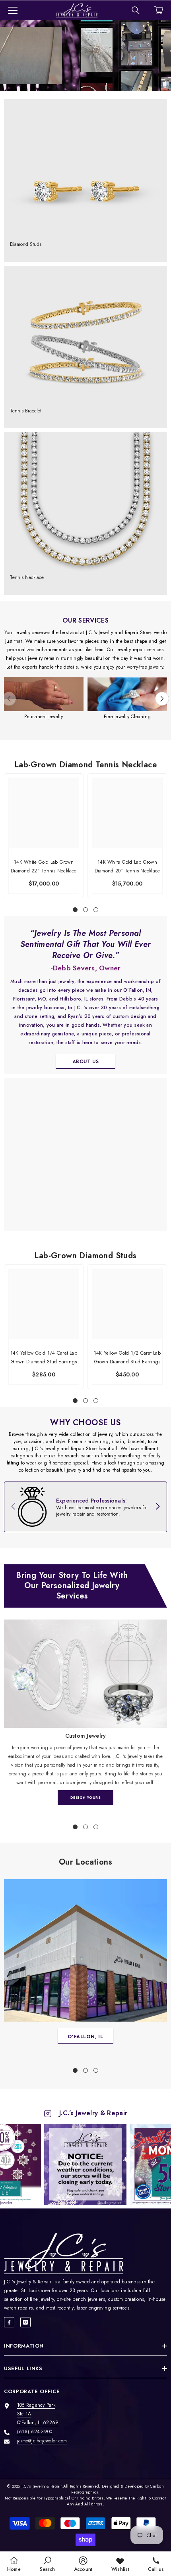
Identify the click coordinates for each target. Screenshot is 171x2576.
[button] (162, 699)
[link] (85, 1507)
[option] (44, 699)
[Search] (136, 10)
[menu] (13, 10)
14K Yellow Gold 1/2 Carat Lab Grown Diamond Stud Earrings (127, 1357)
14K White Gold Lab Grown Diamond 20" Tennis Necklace (127, 866)
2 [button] (85, 910)
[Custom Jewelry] (85, 1674)
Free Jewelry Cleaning (127, 717)
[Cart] (159, 10)
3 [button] (96, 910)
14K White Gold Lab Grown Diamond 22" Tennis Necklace (44, 866)
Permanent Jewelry (44, 717)
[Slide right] (157, 1507)
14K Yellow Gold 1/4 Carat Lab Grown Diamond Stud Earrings (44, 1357)
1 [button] (75, 910)
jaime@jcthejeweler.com (42, 2441)
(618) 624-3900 (35, 2432)
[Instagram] (25, 2322)
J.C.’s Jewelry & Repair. (42, 2486)
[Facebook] (9, 2322)
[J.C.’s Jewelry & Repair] (44, 694)
